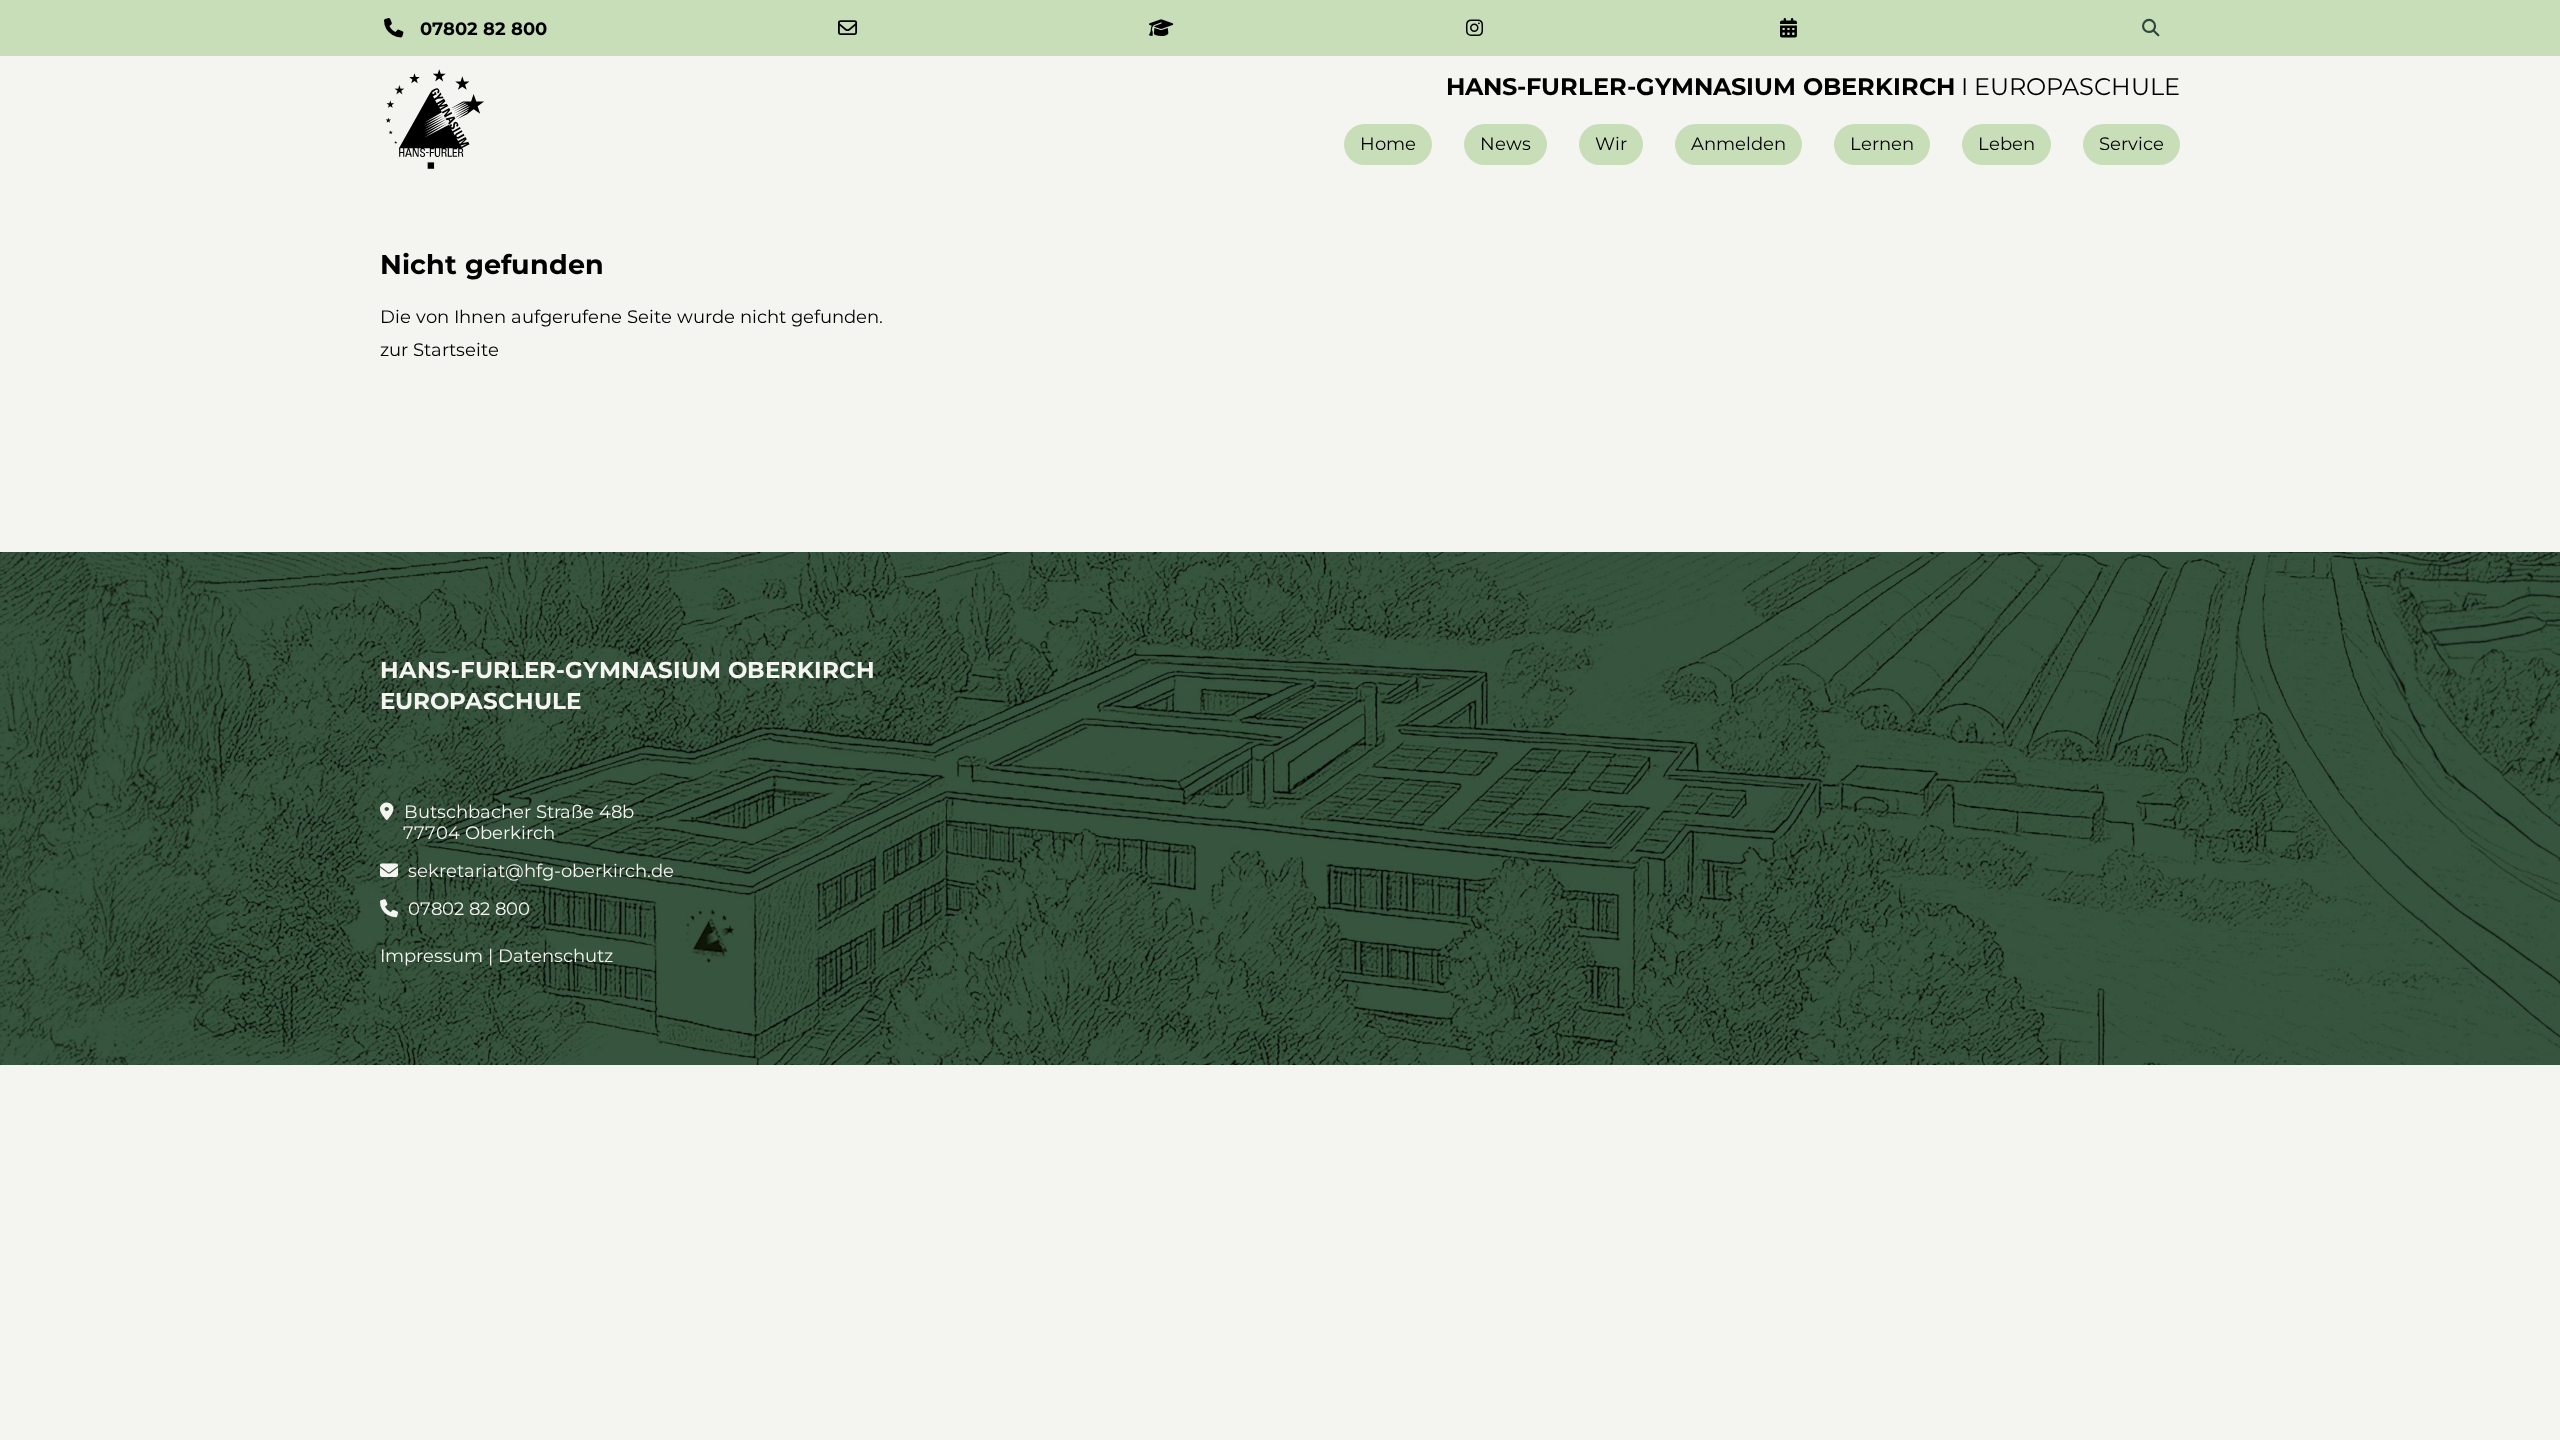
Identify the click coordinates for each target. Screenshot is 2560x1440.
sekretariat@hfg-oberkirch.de (538, 871)
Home (1388, 144)
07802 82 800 (466, 909)
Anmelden (1738, 144)
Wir (1611, 144)
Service (2131, 144)
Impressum (431, 956)
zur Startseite (439, 350)
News (1505, 144)
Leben (2006, 144)
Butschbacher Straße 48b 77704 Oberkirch (516, 823)
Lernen (1882, 144)
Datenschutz (555, 956)
